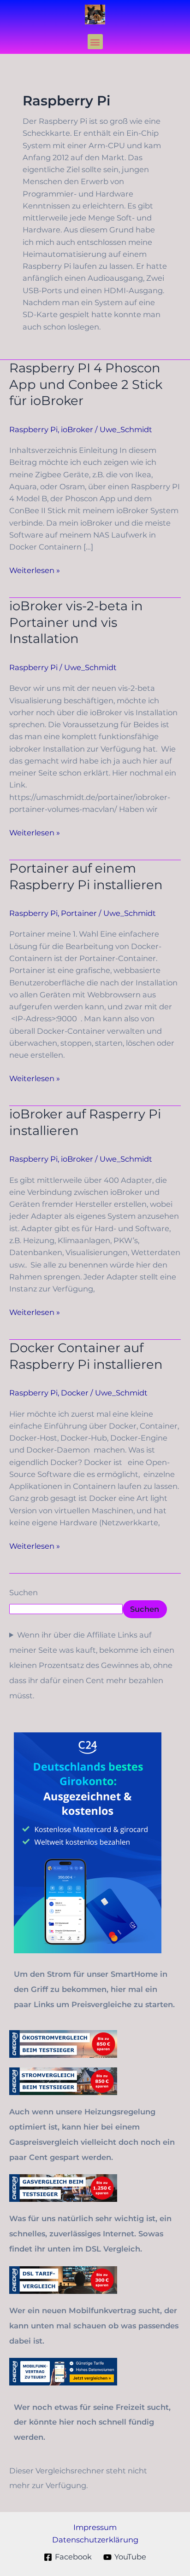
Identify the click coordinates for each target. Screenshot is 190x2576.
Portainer (79, 913)
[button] (95, 42)
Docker (75, 1393)
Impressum (95, 2527)
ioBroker (77, 429)
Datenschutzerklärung (95, 2540)
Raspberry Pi (33, 429)
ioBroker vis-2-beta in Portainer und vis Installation (76, 622)
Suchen (24, 1592)
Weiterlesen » (35, 570)
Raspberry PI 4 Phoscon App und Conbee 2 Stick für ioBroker (86, 384)
